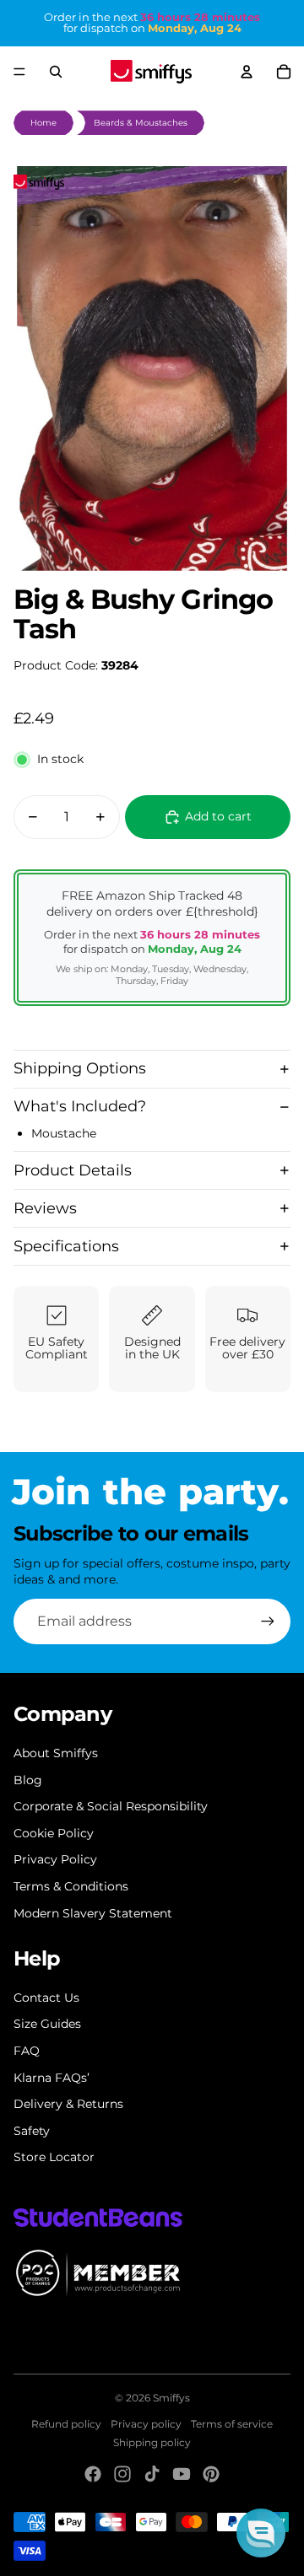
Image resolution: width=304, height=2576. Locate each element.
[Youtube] (182, 2474)
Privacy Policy (55, 1859)
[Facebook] (93, 2474)
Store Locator (54, 2157)
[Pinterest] (211, 2474)
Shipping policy (152, 2442)
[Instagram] (122, 2474)
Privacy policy (146, 2424)
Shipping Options (80, 1068)
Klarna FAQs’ (52, 2078)
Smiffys (171, 2398)
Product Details (73, 1170)
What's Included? (80, 1106)
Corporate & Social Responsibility (111, 1806)
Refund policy (66, 2424)
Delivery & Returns (68, 2104)
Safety (32, 2131)
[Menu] (19, 72)
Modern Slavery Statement (93, 1913)
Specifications (66, 1246)
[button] (261, 2533)
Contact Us (46, 1998)
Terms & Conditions (71, 1886)
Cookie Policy (54, 1833)
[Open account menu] (247, 72)
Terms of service (232, 2424)
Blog (28, 1780)
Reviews (45, 1208)
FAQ (27, 2051)
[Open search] (56, 72)
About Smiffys (56, 1753)
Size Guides (47, 2024)
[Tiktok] (152, 2474)
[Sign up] (268, 1621)
